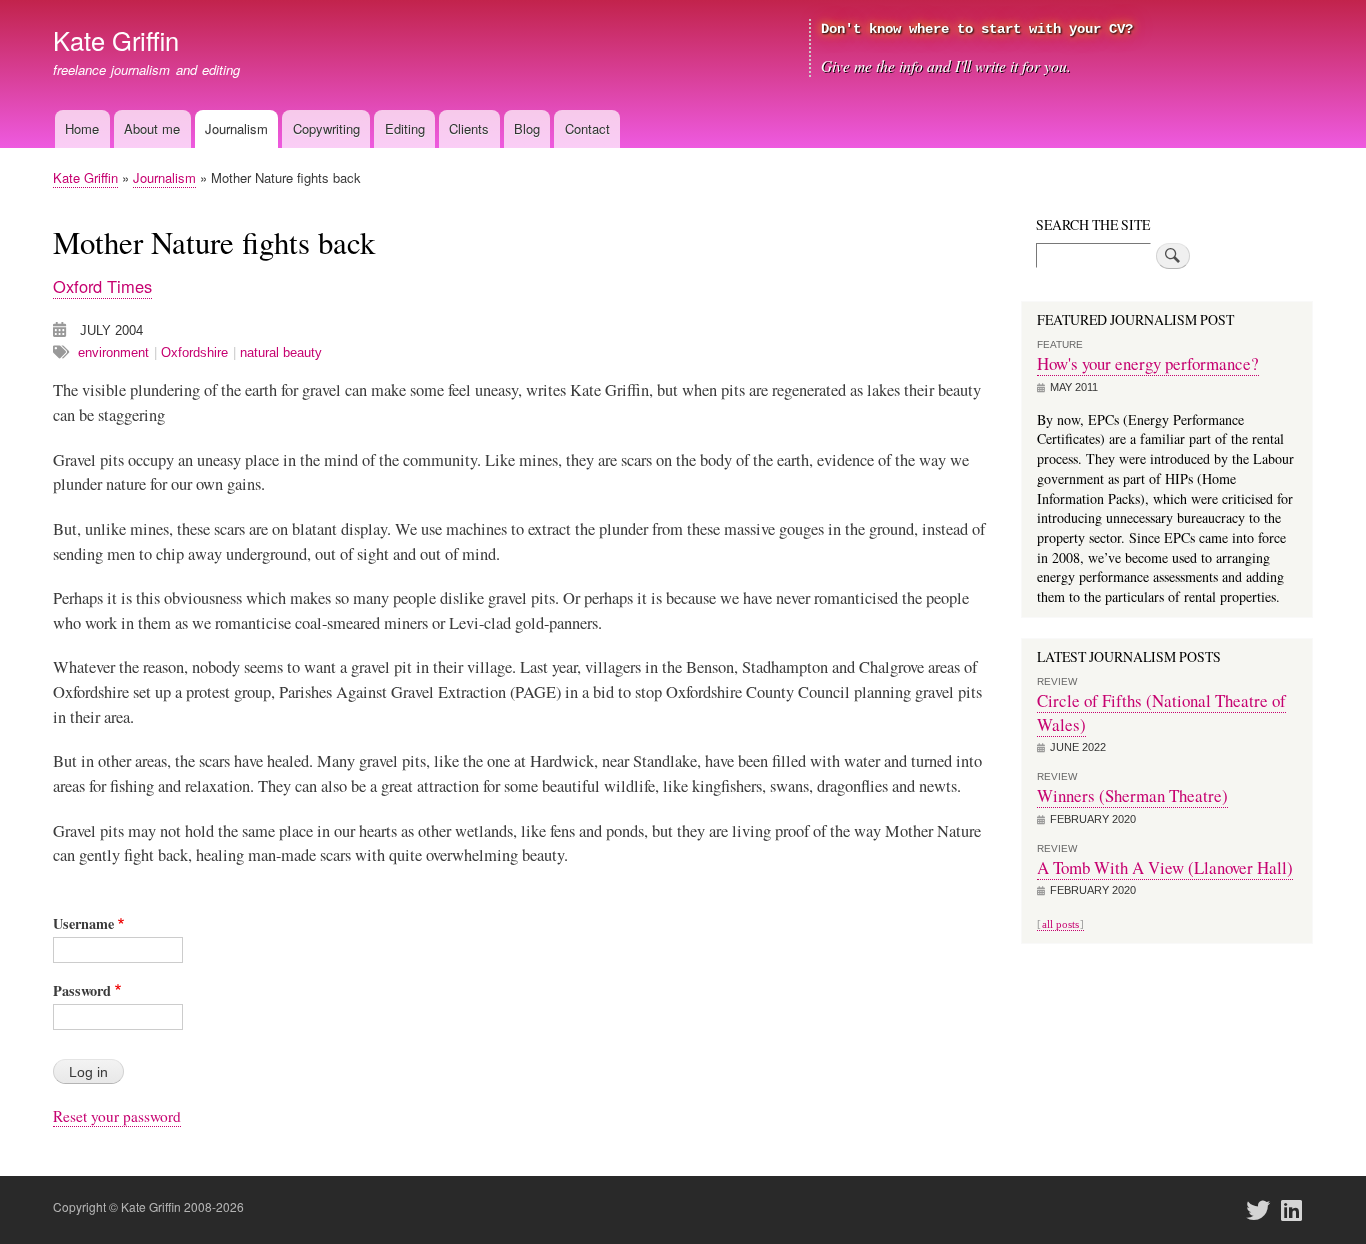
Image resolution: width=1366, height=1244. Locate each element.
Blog (527, 128)
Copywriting (326, 128)
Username (83, 923)
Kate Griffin (116, 40)
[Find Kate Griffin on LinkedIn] (1298, 1210)
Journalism (236, 128)
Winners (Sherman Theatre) (1132, 795)
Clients (469, 128)
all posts (1060, 924)
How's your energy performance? (1148, 363)
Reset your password (117, 1116)
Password (82, 990)
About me (152, 128)
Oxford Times (102, 286)
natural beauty (281, 352)
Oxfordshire (194, 352)
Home (82, 128)
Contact (587, 128)
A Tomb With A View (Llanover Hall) (1165, 867)
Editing (405, 128)
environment (113, 352)
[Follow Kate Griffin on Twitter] (1264, 1210)
